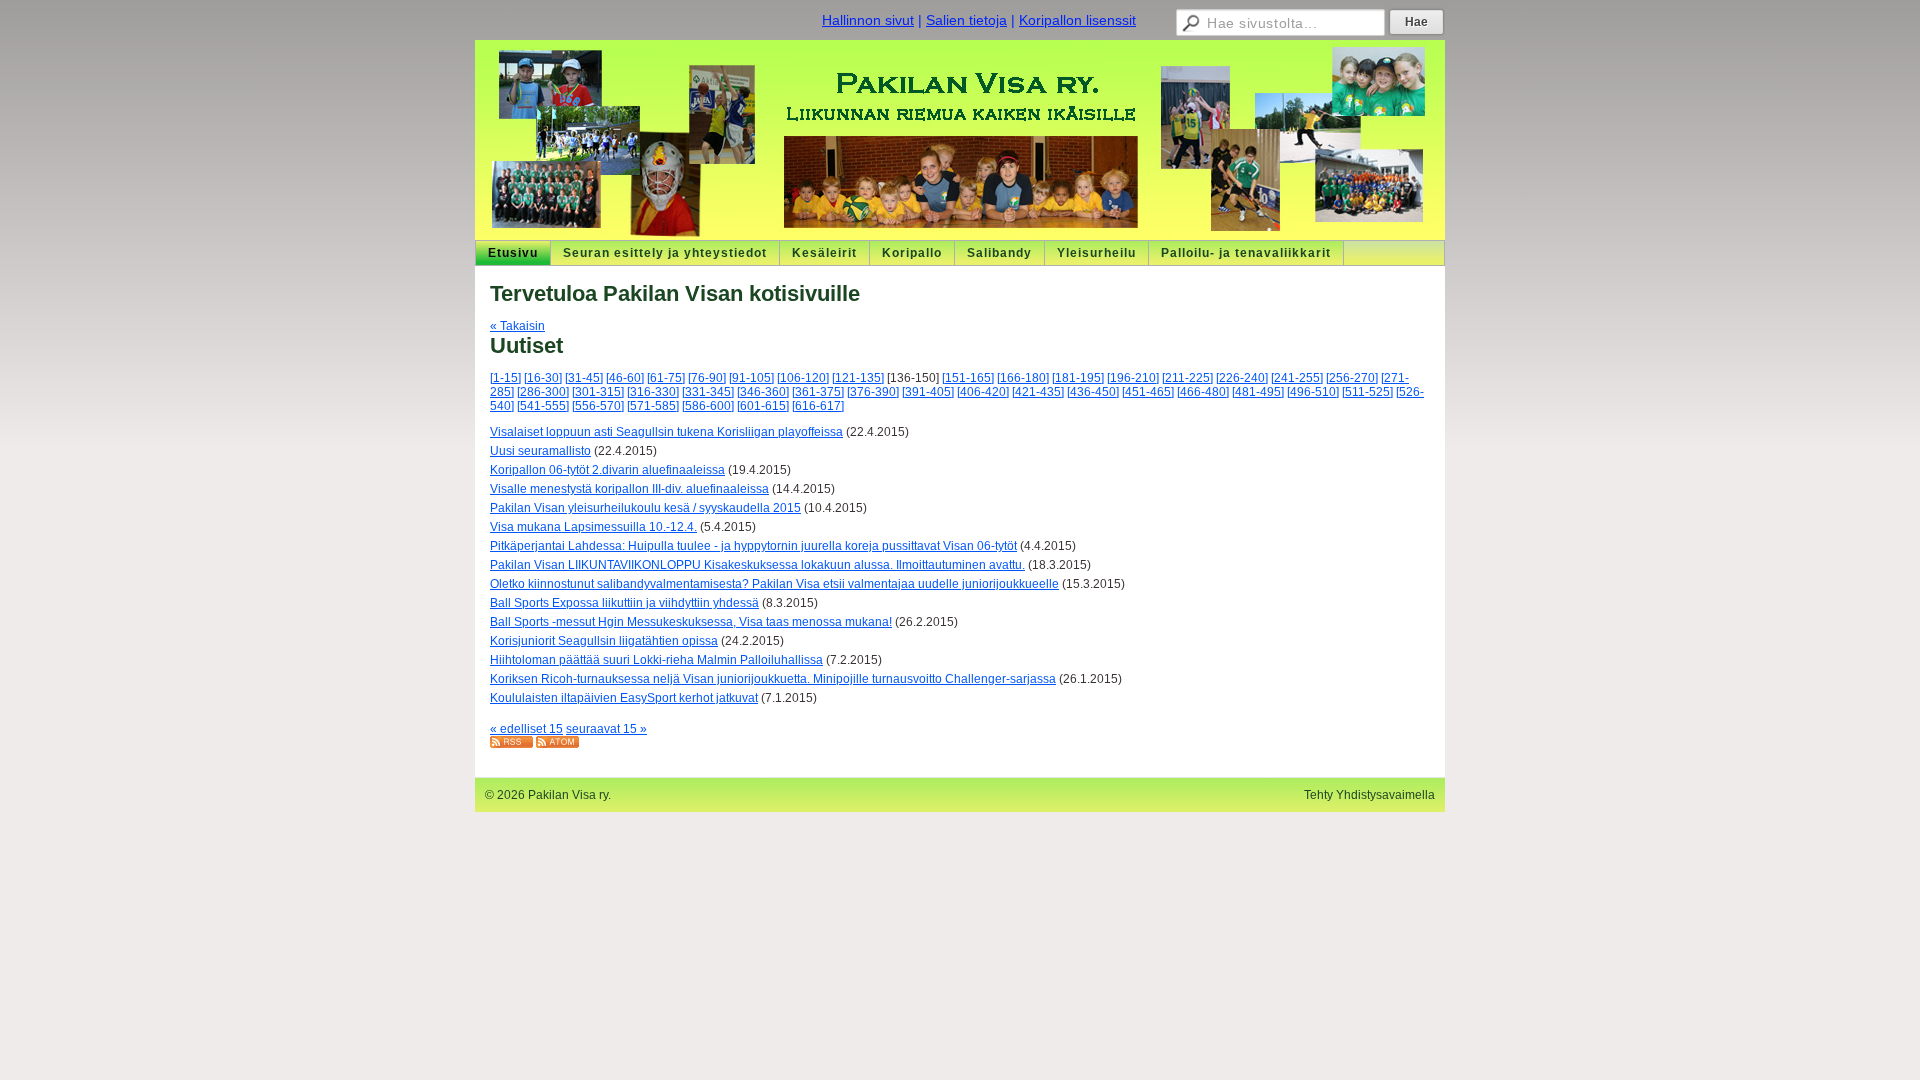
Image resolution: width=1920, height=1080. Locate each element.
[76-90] (707, 378)
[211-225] (1187, 378)
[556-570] (598, 406)
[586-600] (708, 406)
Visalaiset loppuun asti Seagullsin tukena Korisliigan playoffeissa (666, 432)
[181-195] (1078, 378)
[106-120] (803, 378)
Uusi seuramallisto (540, 451)
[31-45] (584, 378)
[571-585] (653, 406)
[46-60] (625, 378)
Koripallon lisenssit (1077, 20)
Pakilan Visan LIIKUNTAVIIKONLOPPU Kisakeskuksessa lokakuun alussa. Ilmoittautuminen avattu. (757, 565)
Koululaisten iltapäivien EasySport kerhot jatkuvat (624, 698)
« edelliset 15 (526, 729)
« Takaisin (517, 326)
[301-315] (598, 392)
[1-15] (505, 378)
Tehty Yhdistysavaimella (1369, 795)
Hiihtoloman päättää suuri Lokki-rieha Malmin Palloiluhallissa (656, 660)
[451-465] (1148, 392)
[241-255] (1297, 378)
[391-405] (928, 392)
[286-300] (543, 392)
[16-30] (543, 378)
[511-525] (1367, 392)
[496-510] (1313, 392)
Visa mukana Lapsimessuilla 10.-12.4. (593, 527)
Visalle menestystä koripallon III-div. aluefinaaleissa (629, 489)
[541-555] (543, 406)
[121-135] (858, 378)
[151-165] (968, 378)
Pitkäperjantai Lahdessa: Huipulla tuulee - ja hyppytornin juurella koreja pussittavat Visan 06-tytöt (753, 546)
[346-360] (763, 392)
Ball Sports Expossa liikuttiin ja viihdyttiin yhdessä (624, 603)
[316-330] (653, 392)
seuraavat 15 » (606, 729)
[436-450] (1093, 392)
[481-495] (1258, 392)
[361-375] (818, 392)
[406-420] (983, 392)
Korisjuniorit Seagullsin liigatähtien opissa (604, 641)
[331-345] (708, 392)
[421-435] (1038, 392)
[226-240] (1242, 378)
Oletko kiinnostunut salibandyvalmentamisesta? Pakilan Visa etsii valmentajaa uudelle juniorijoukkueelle (774, 584)
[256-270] (1352, 378)
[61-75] (666, 378)
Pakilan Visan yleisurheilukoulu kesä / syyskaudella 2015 (645, 508)
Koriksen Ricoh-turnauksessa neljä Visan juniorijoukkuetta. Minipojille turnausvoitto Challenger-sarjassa (773, 679)
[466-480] (1203, 392)
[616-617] (818, 406)
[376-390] (873, 392)
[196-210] (1133, 378)
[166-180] (1023, 378)
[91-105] (751, 378)
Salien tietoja (966, 20)
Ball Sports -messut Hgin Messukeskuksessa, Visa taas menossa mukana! (691, 622)
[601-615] (763, 406)
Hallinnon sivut (868, 20)
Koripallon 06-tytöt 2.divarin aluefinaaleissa (607, 470)
